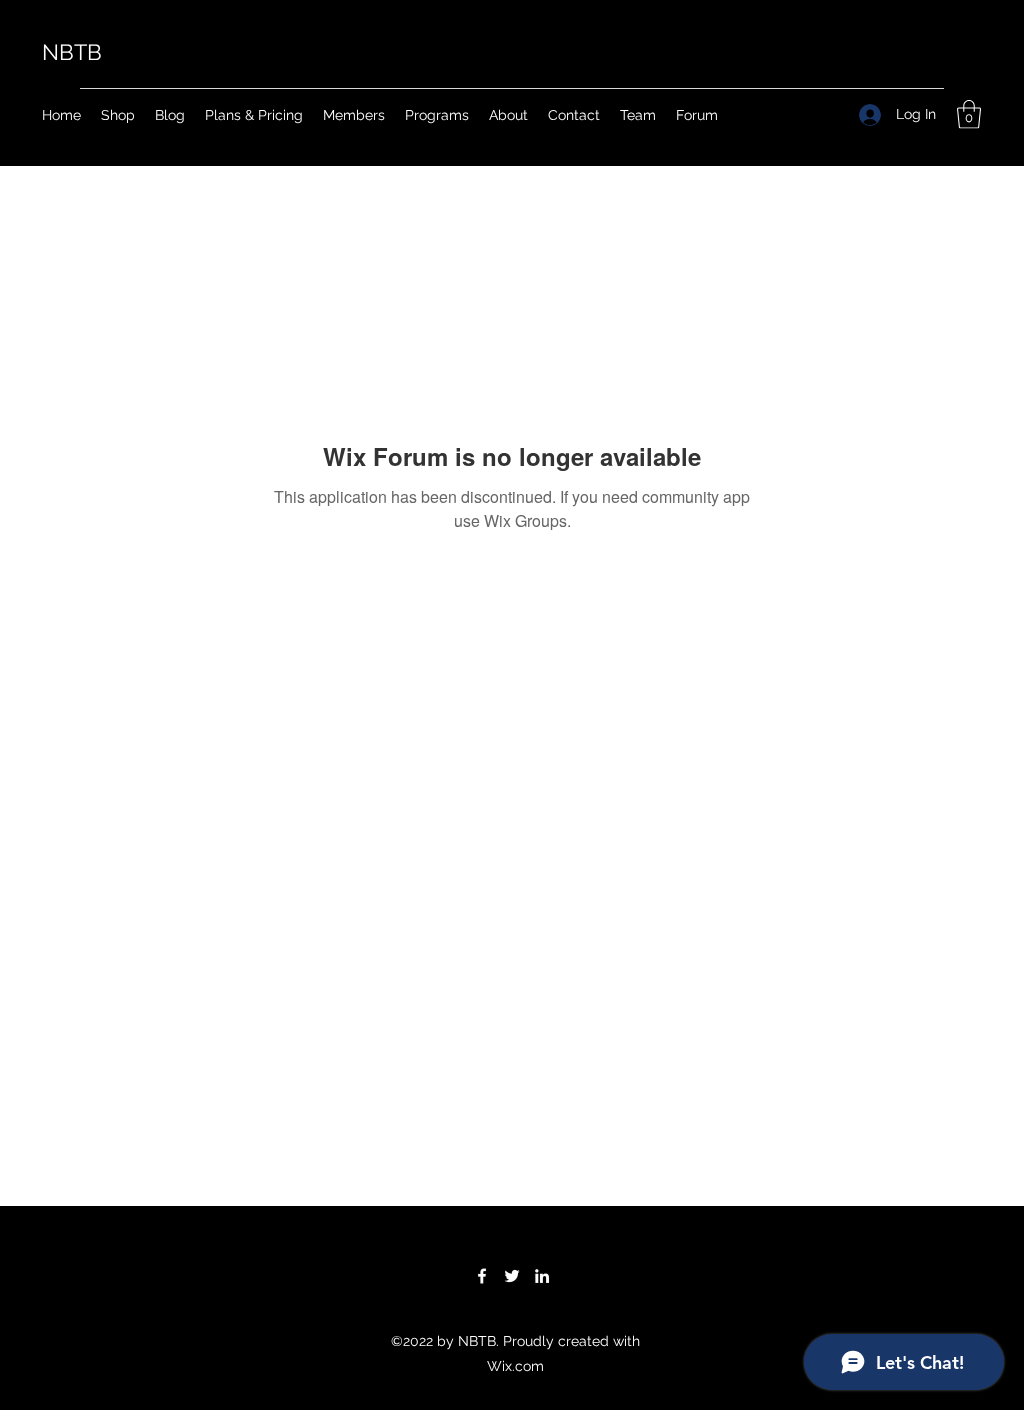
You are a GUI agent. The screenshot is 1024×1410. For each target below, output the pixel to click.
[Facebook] (482, 1276)
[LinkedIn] (542, 1276)
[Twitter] (512, 1276)
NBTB (72, 52)
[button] (969, 114)
